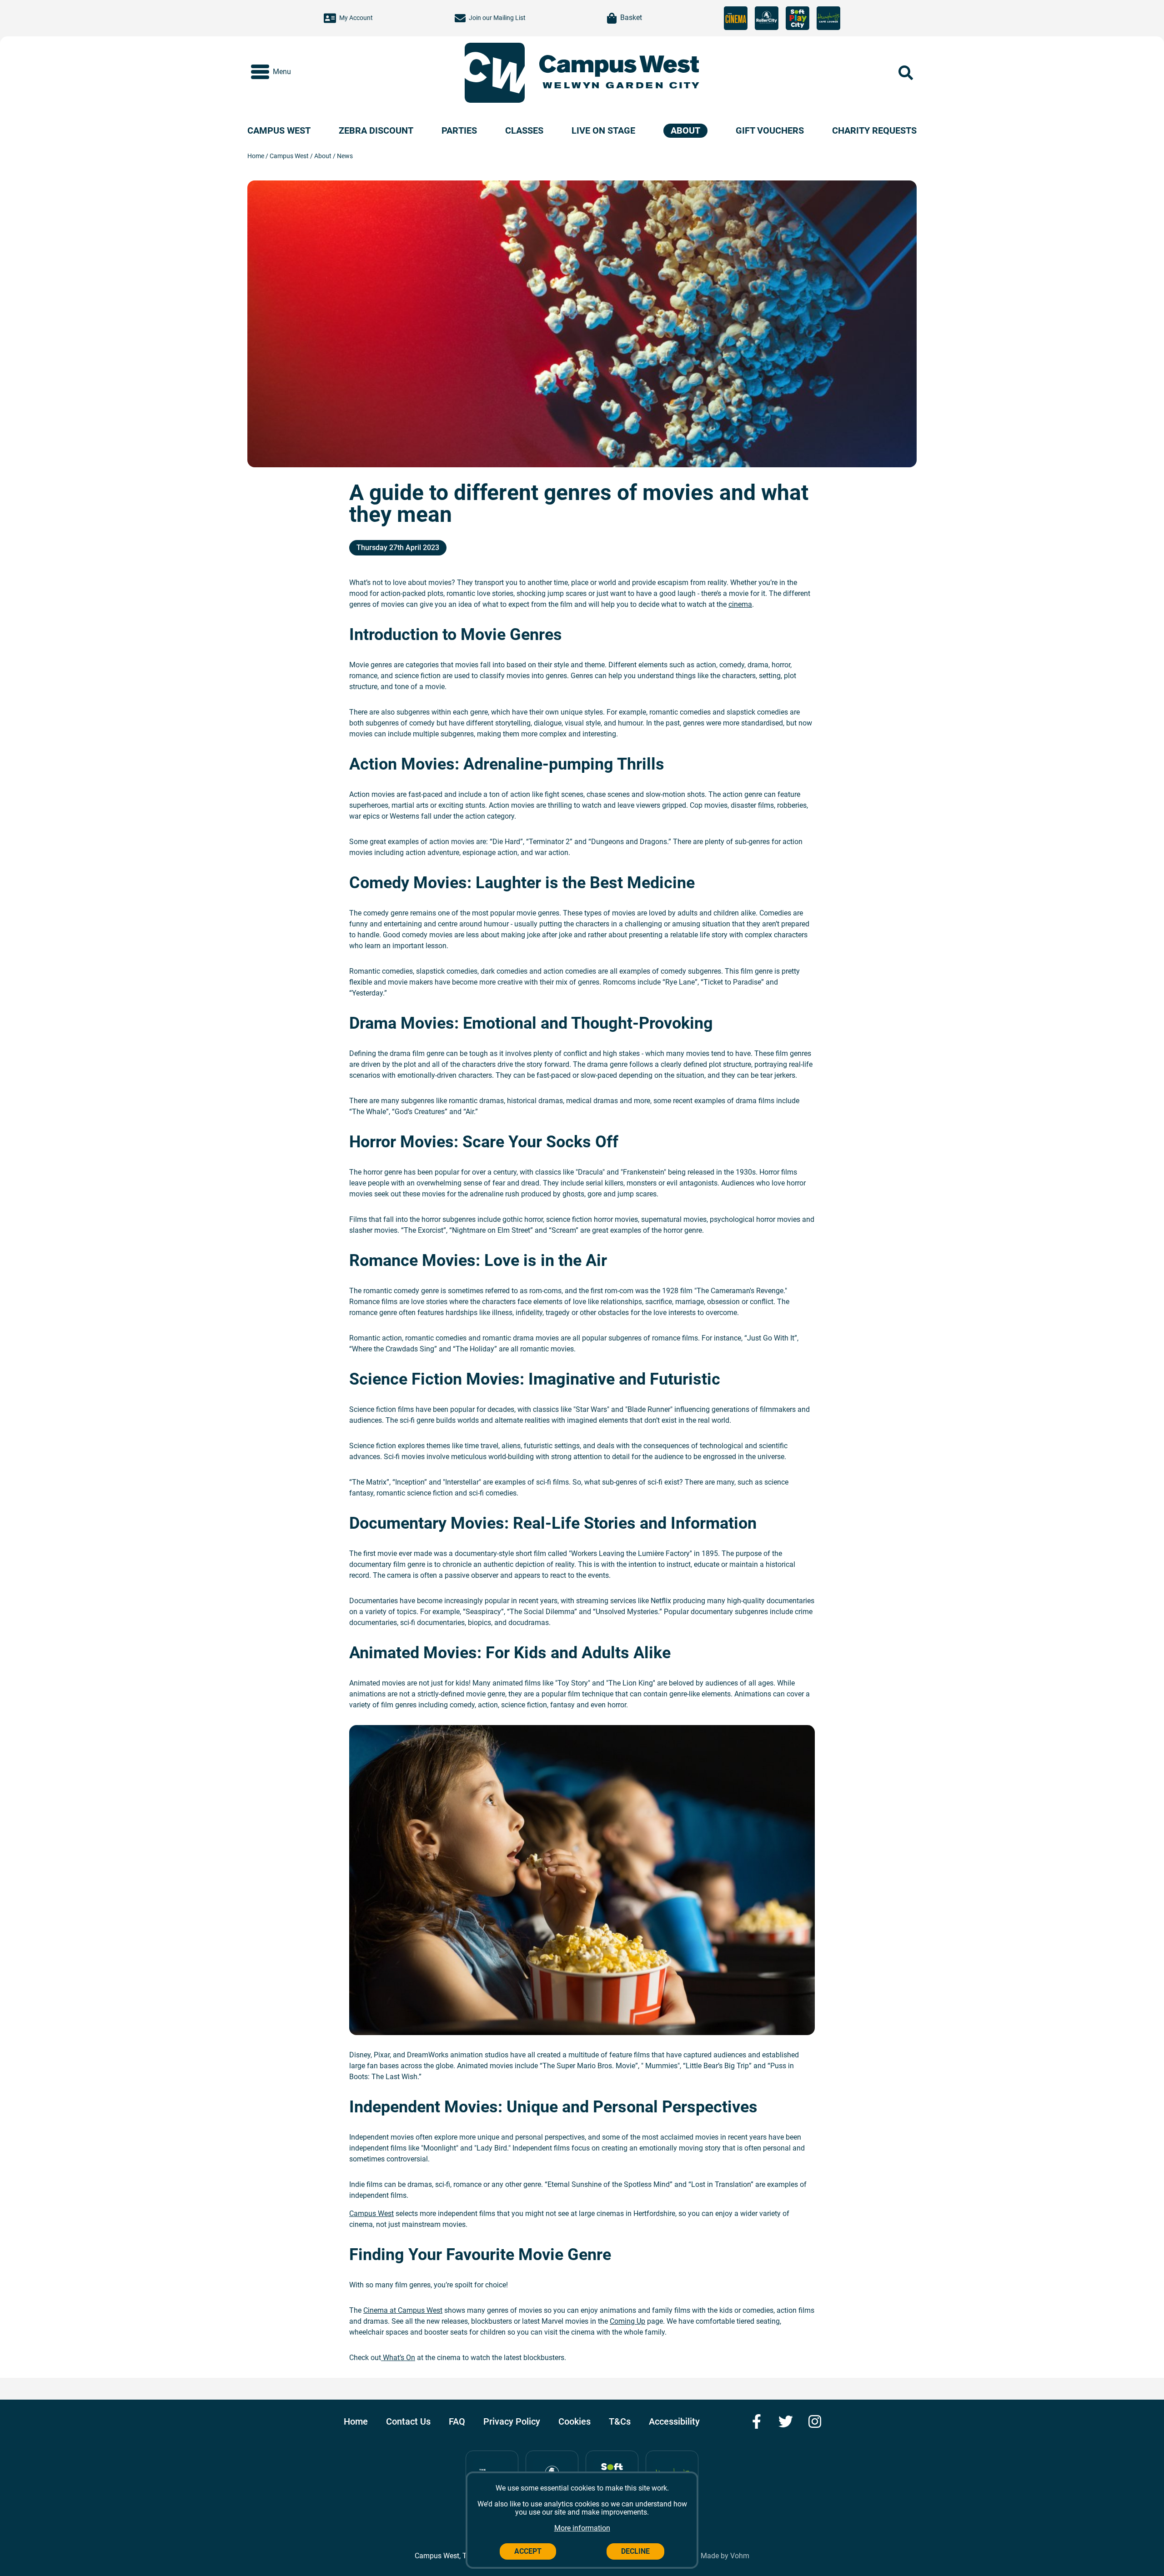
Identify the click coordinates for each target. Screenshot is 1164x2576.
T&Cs (620, 2421)
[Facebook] (757, 2421)
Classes (524, 131)
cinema (740, 604)
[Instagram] (815, 2421)
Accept (528, 2551)
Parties (459, 131)
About (685, 130)
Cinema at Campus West (403, 2310)
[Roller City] (767, 18)
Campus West (279, 131)
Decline (635, 2551)
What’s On (398, 2358)
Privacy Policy (512, 2421)
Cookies (574, 2421)
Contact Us (408, 2421)
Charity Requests (874, 131)
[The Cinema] (736, 18)
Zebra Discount (376, 131)
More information (582, 2528)
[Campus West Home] (619, 73)
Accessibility (674, 2421)
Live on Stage (603, 131)
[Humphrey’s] (828, 18)
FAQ (457, 2421)
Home (256, 156)
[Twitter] (786, 2421)
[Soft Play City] (798, 18)
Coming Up (627, 2321)
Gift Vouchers (770, 131)
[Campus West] (494, 73)
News (345, 156)
